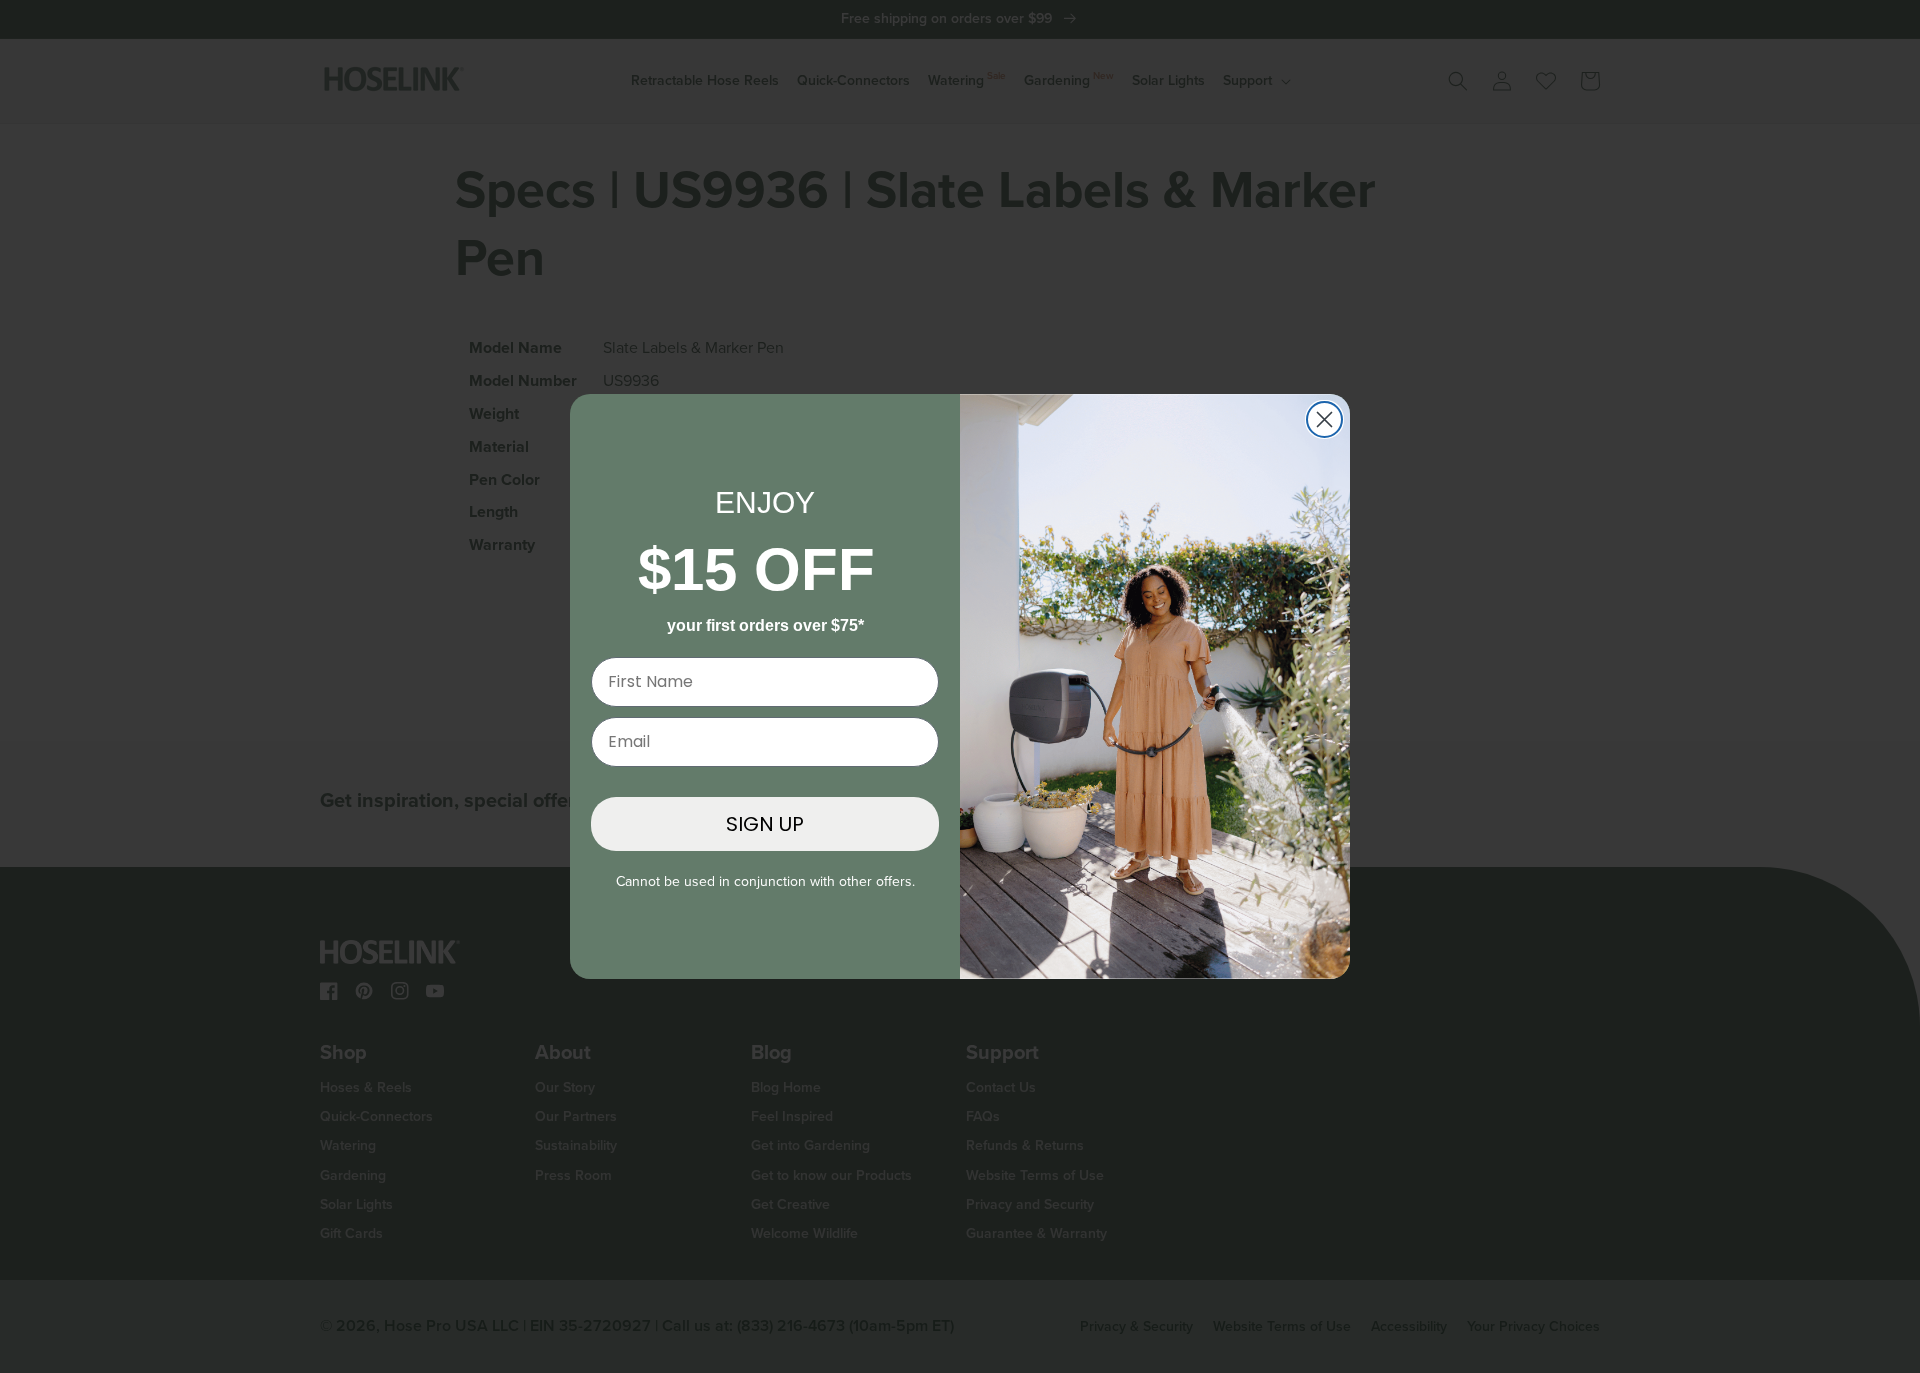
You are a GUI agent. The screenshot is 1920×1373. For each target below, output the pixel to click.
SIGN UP (765, 824)
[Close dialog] (1324, 419)
